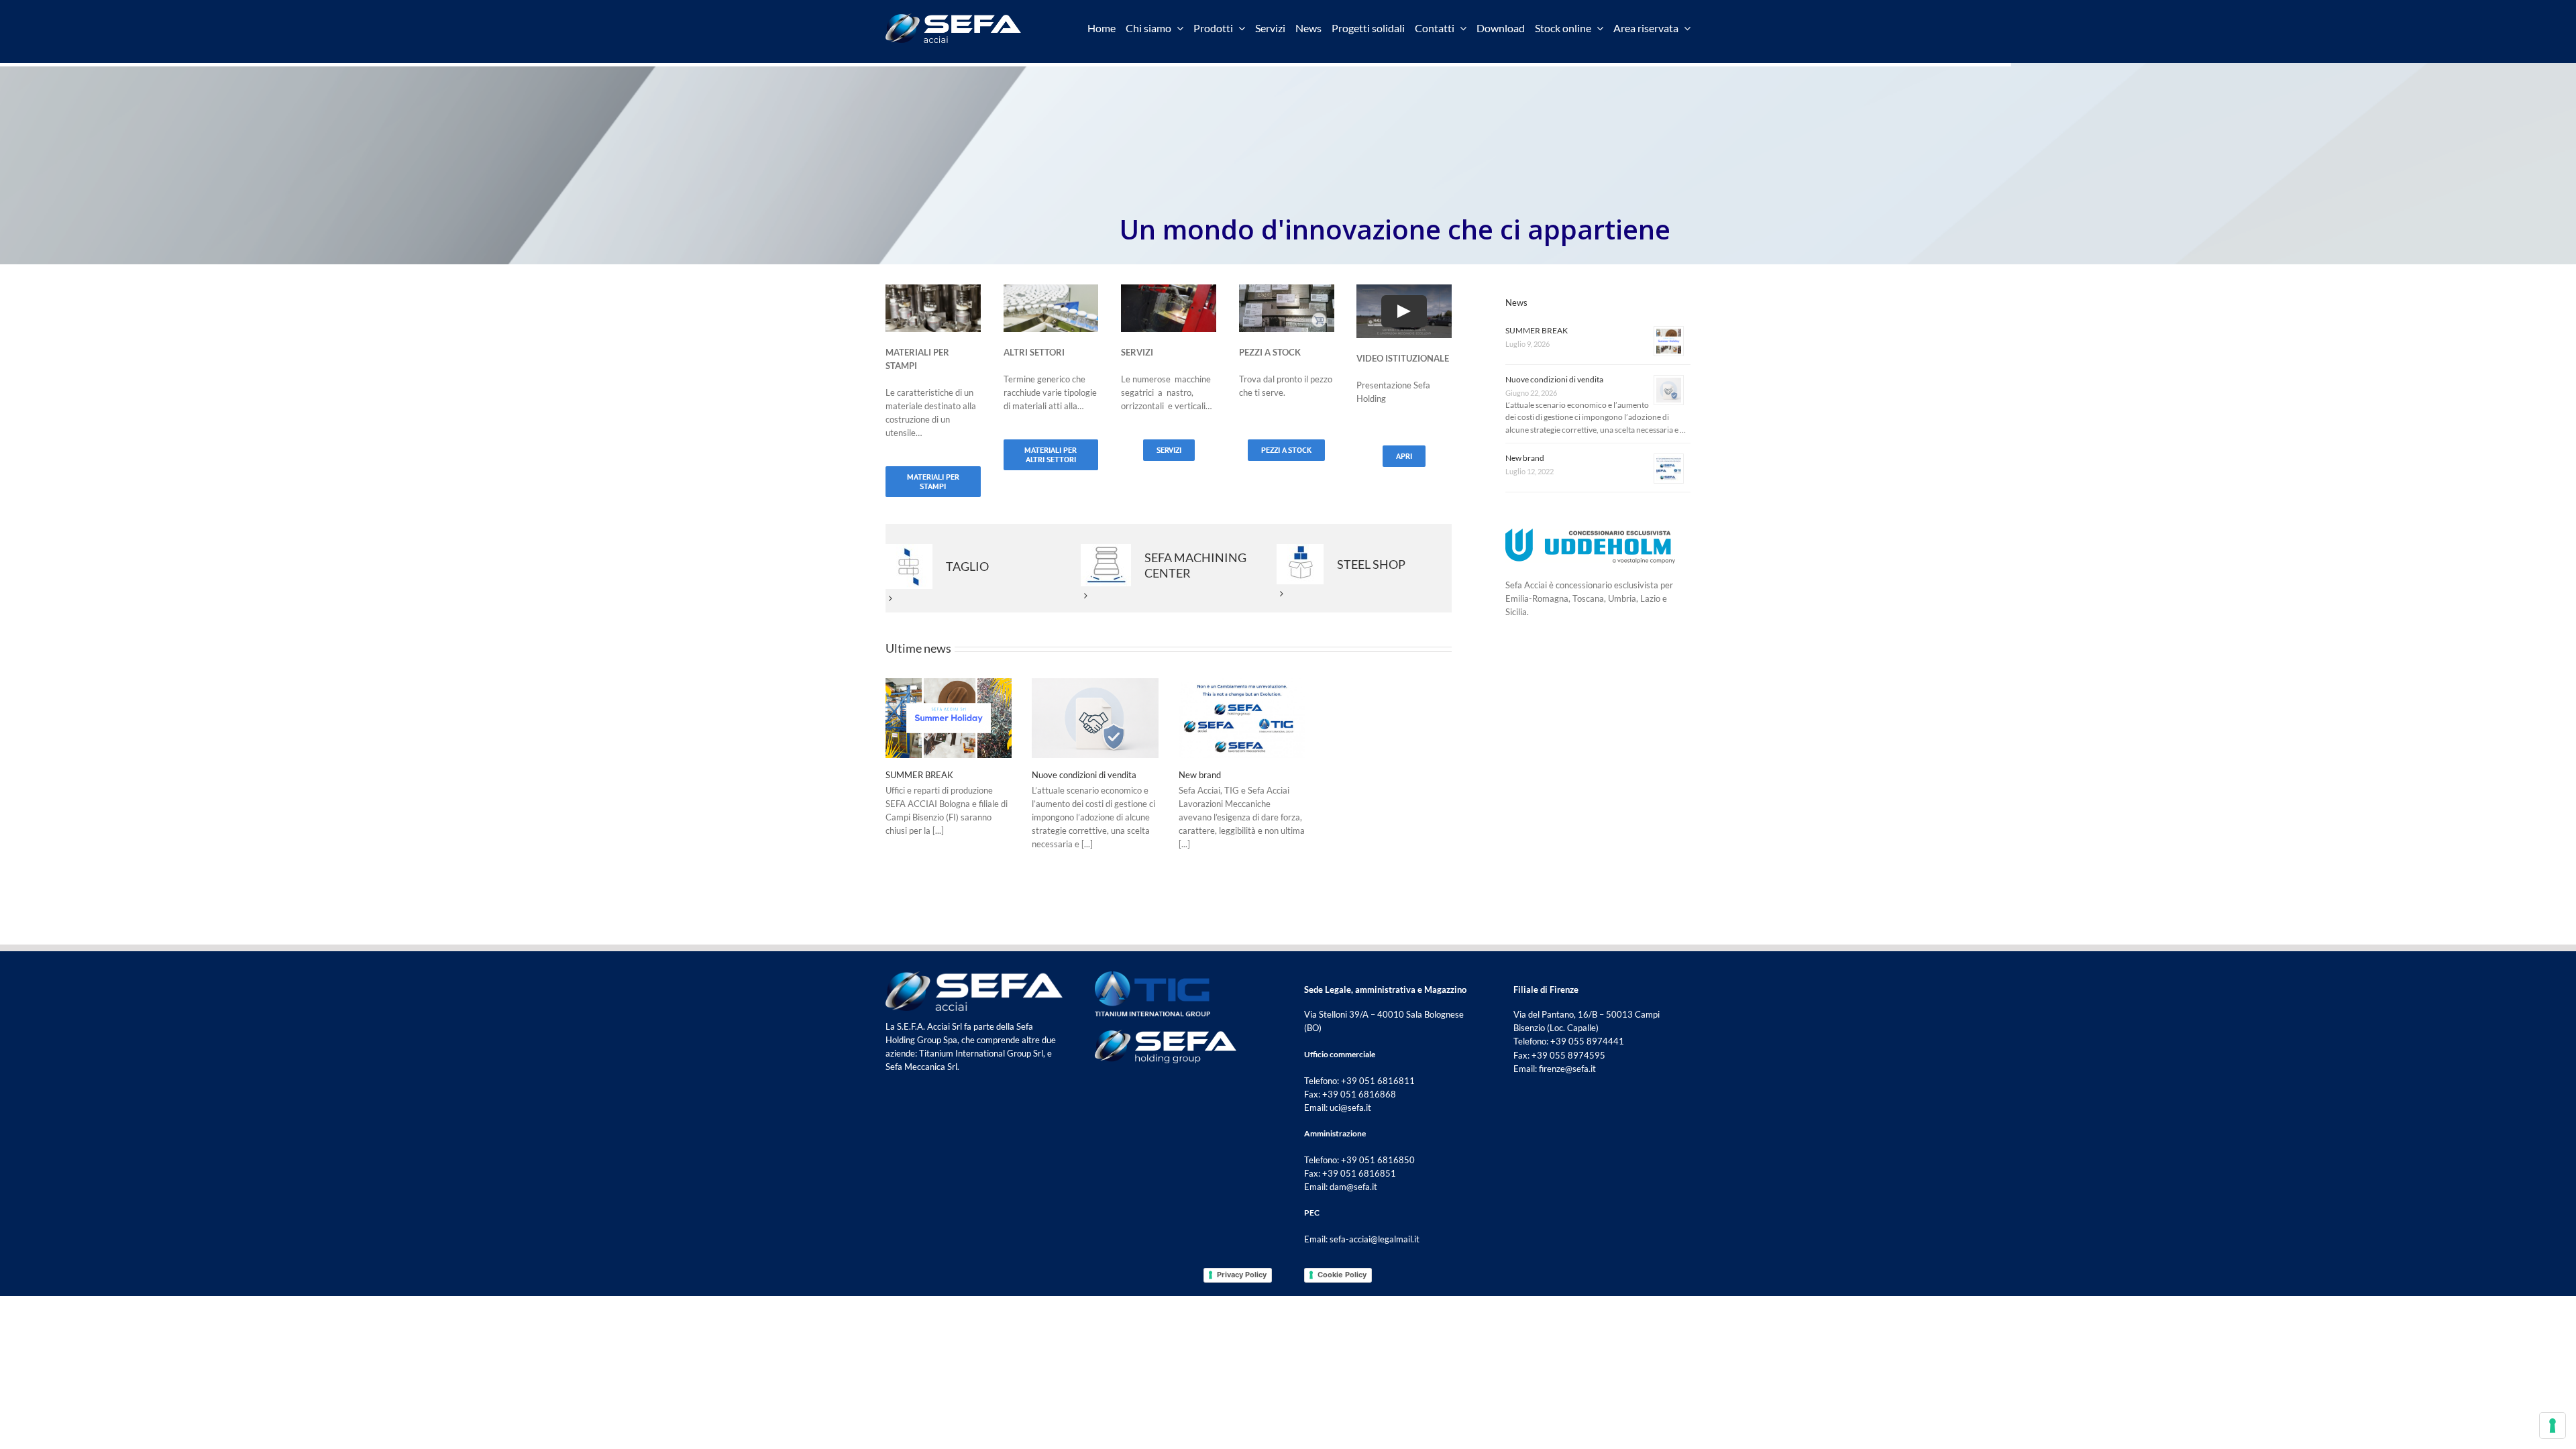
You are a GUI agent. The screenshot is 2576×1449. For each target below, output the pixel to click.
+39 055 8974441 (1587, 1041)
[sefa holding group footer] (1166, 1034)
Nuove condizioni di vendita (1084, 775)
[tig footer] (1152, 975)
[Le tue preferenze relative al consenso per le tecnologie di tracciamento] (2553, 1426)
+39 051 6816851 (1359, 1173)
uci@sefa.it (1350, 1108)
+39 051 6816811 (1378, 1081)
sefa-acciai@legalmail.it (1375, 1239)
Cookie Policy (1342, 1275)
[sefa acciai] (953, 17)
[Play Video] (1404, 311)
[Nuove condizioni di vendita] (1095, 718)
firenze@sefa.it (1567, 1069)
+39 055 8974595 (1568, 1055)
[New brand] (1242, 718)
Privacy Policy (1242, 1275)
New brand (1200, 775)
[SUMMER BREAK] (949, 718)
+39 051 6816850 (1378, 1160)
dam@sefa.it (1353, 1187)
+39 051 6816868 (1359, 1094)
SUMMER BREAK (919, 775)
